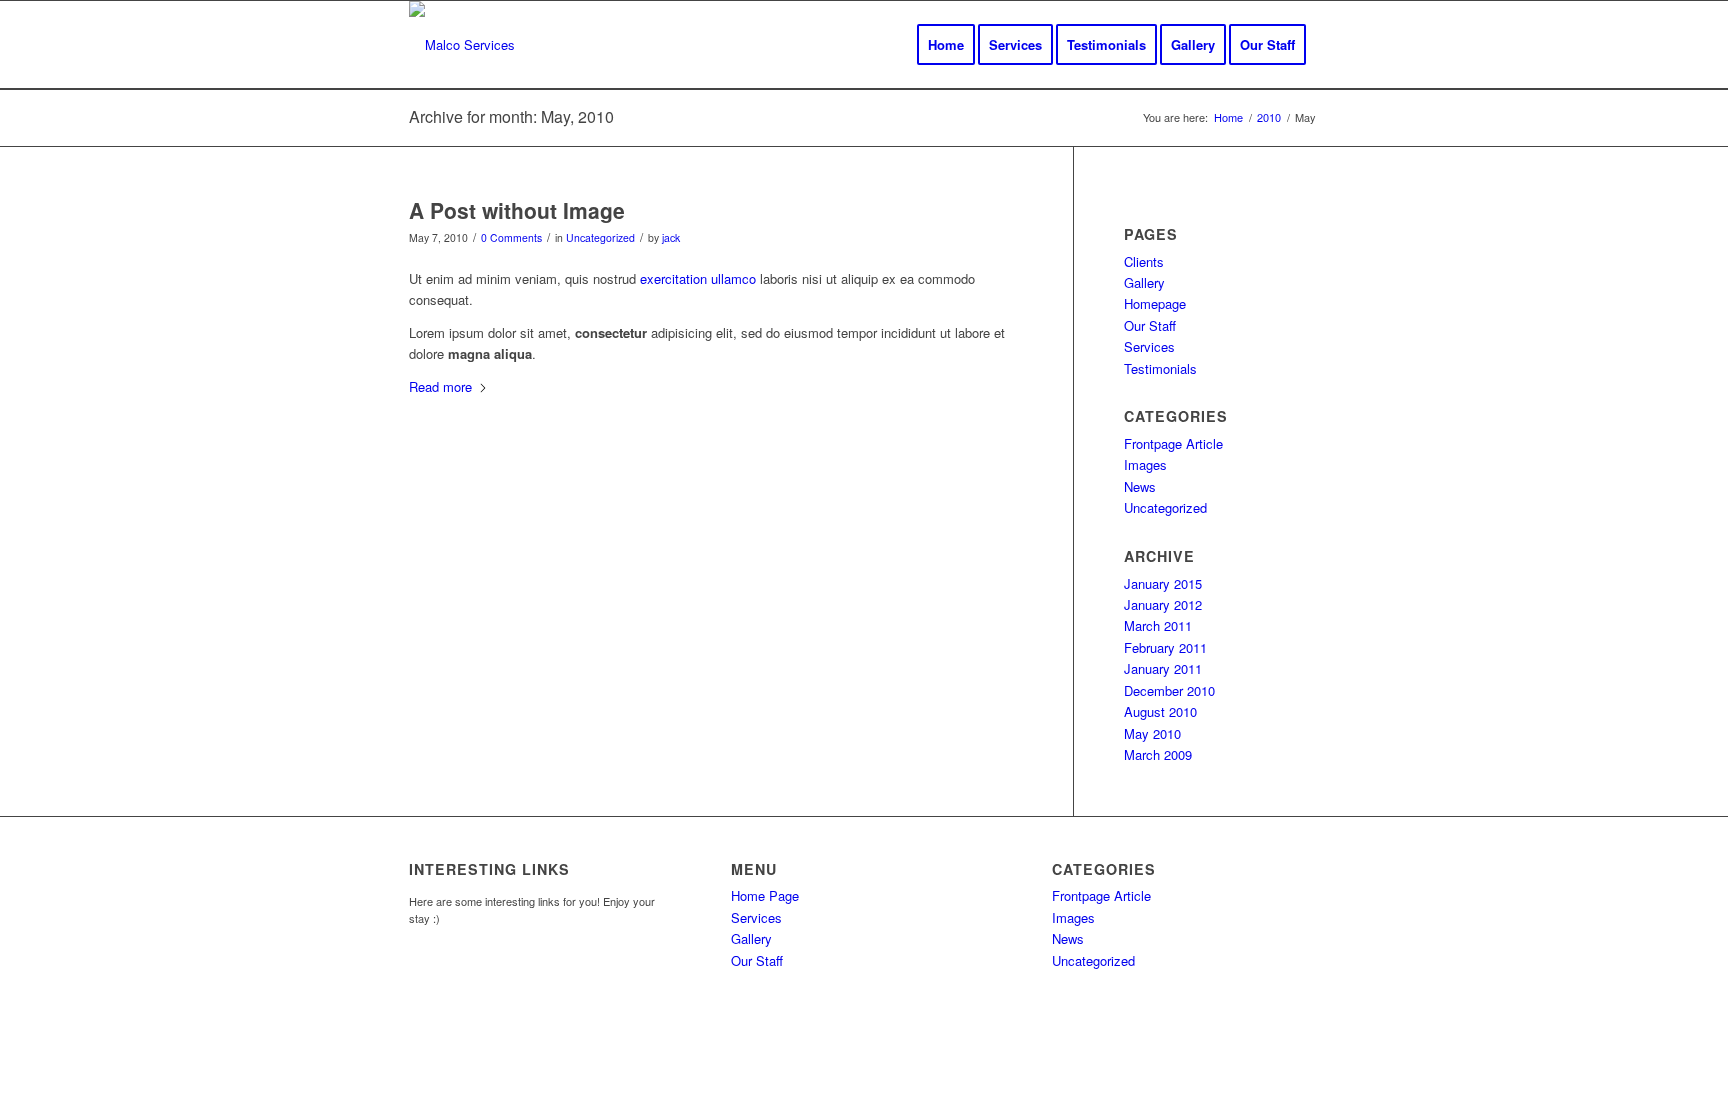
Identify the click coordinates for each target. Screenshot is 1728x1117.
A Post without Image (517, 210)
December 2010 (1169, 690)
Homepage (1155, 303)
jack (671, 237)
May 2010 (1152, 733)
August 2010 (1160, 711)
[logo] (462, 45)
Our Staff (1150, 325)
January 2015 (1163, 583)
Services (1149, 346)
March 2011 (1158, 625)
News (1140, 486)
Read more (440, 386)
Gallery (1144, 282)
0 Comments (511, 237)
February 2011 (1165, 647)
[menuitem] (946, 45)
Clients (1144, 261)
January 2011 (1163, 668)
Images (1145, 464)
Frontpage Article (1173, 443)
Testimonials (1160, 368)
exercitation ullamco (698, 278)
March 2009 (1158, 754)
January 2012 (1163, 604)
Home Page (765, 895)
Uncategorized (600, 237)
